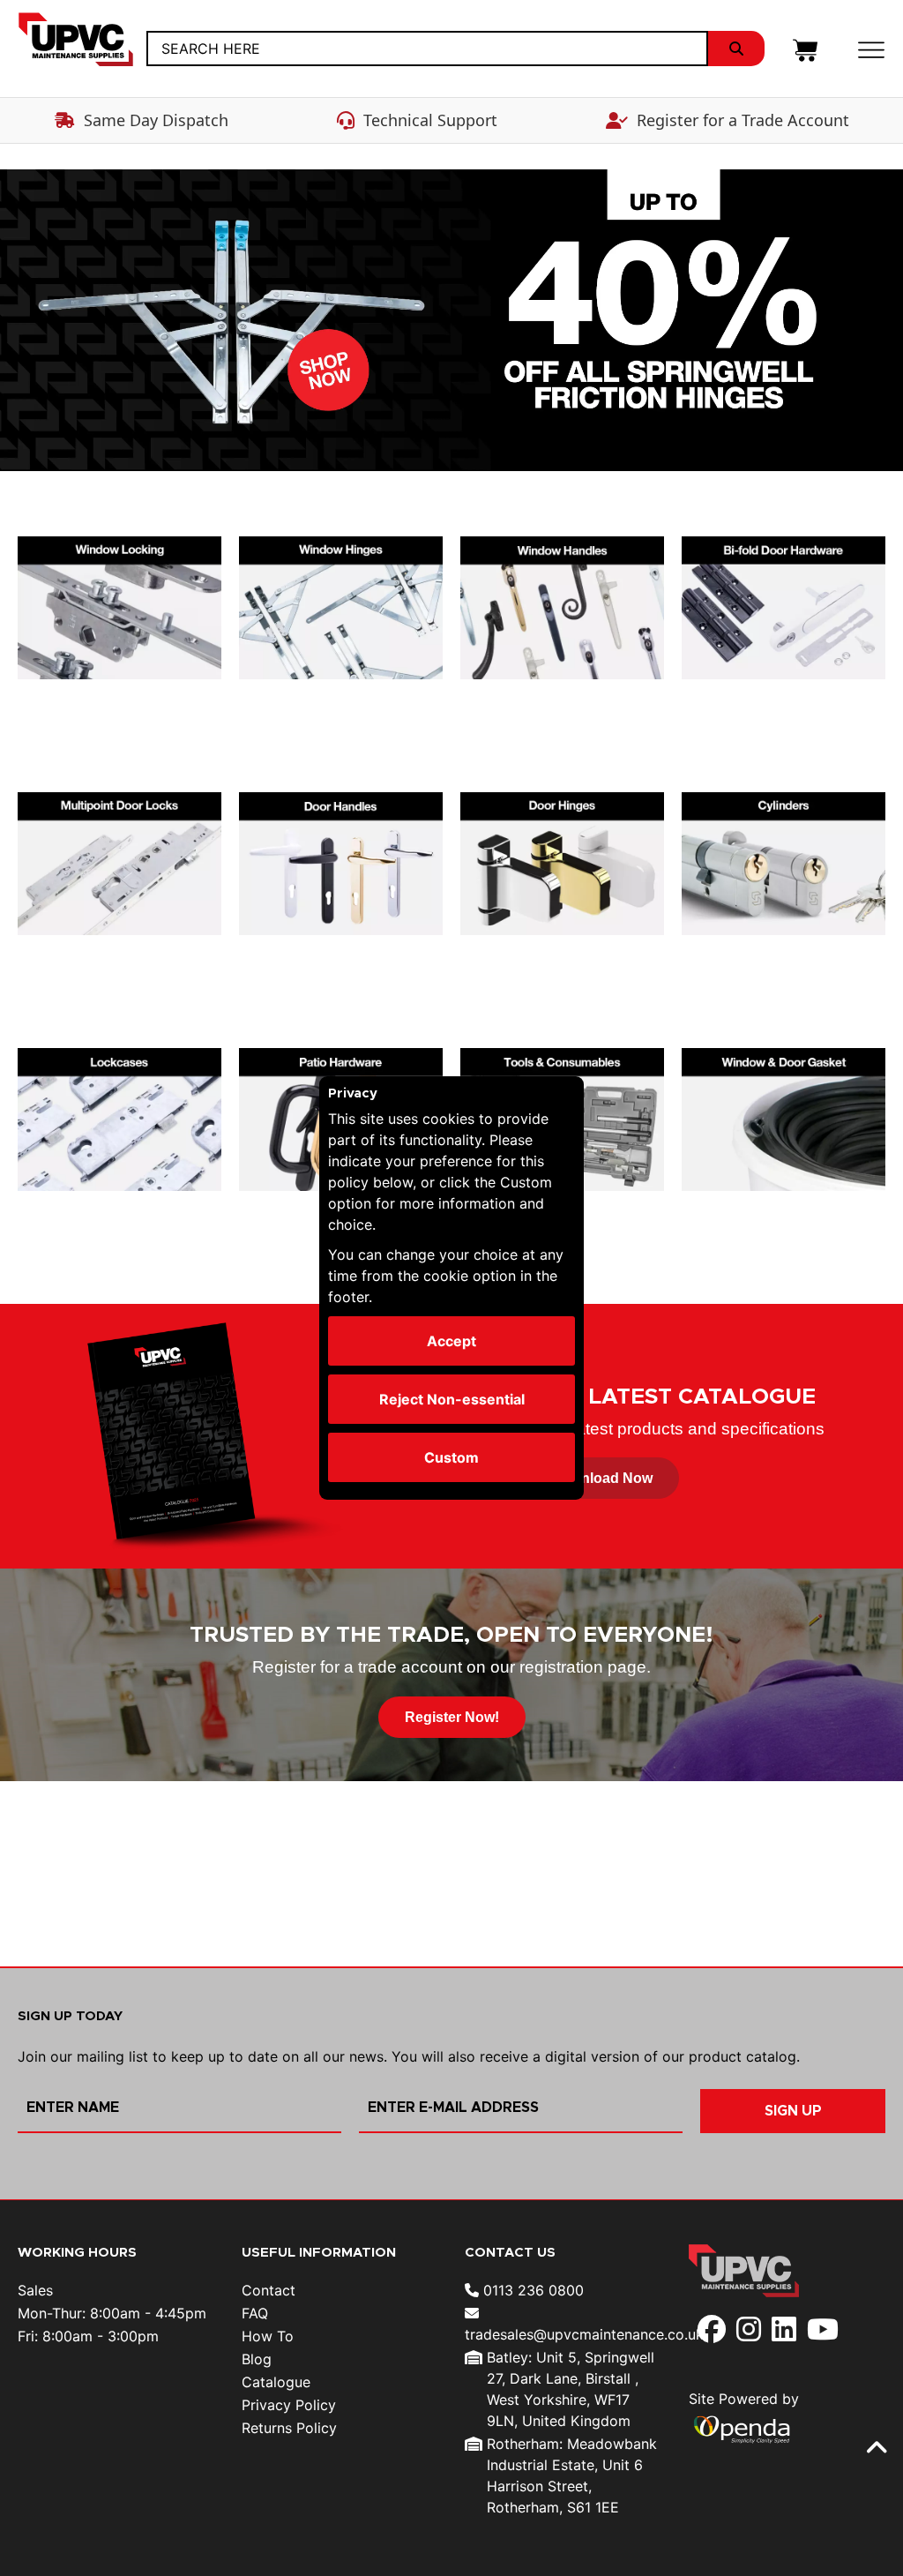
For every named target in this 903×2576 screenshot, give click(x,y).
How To (268, 2336)
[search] (736, 49)
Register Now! (452, 1717)
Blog (257, 2359)
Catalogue (276, 2382)
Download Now (602, 1478)
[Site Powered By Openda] (742, 2428)
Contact (269, 2290)
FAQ (255, 2313)
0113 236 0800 (531, 2290)
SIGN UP (793, 2111)
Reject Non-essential (452, 1399)
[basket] (805, 49)
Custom (451, 1457)
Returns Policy (289, 2428)
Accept (451, 1341)
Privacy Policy (289, 2405)
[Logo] (82, 40)
